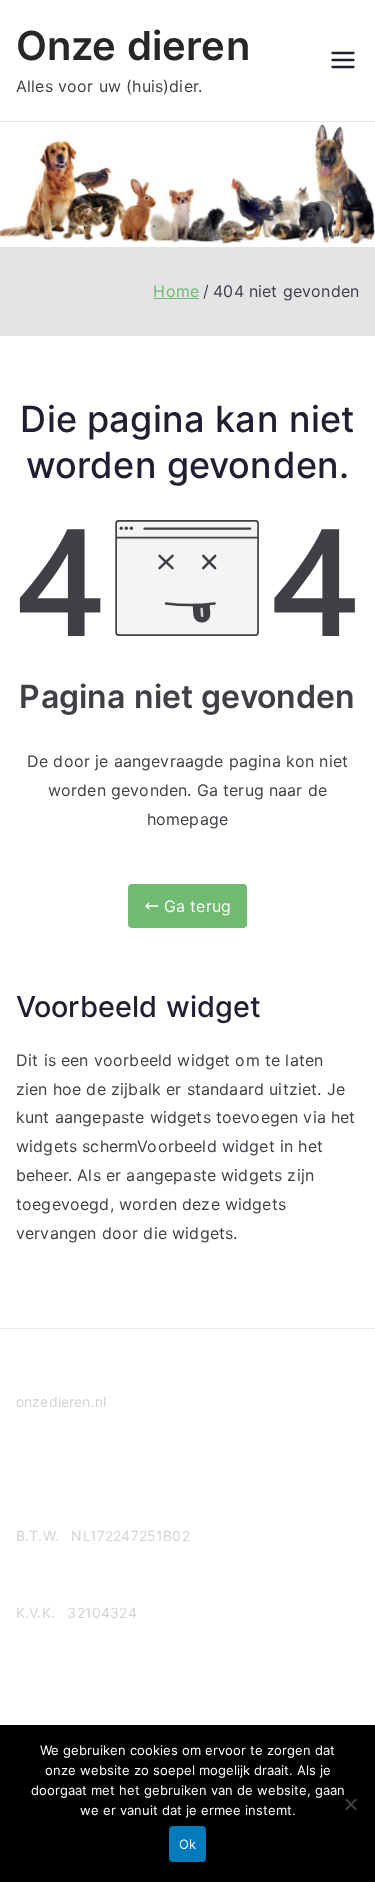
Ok (187, 1844)
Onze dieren (133, 45)
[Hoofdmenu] (343, 60)
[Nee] (350, 1804)
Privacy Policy (63, 1478)
